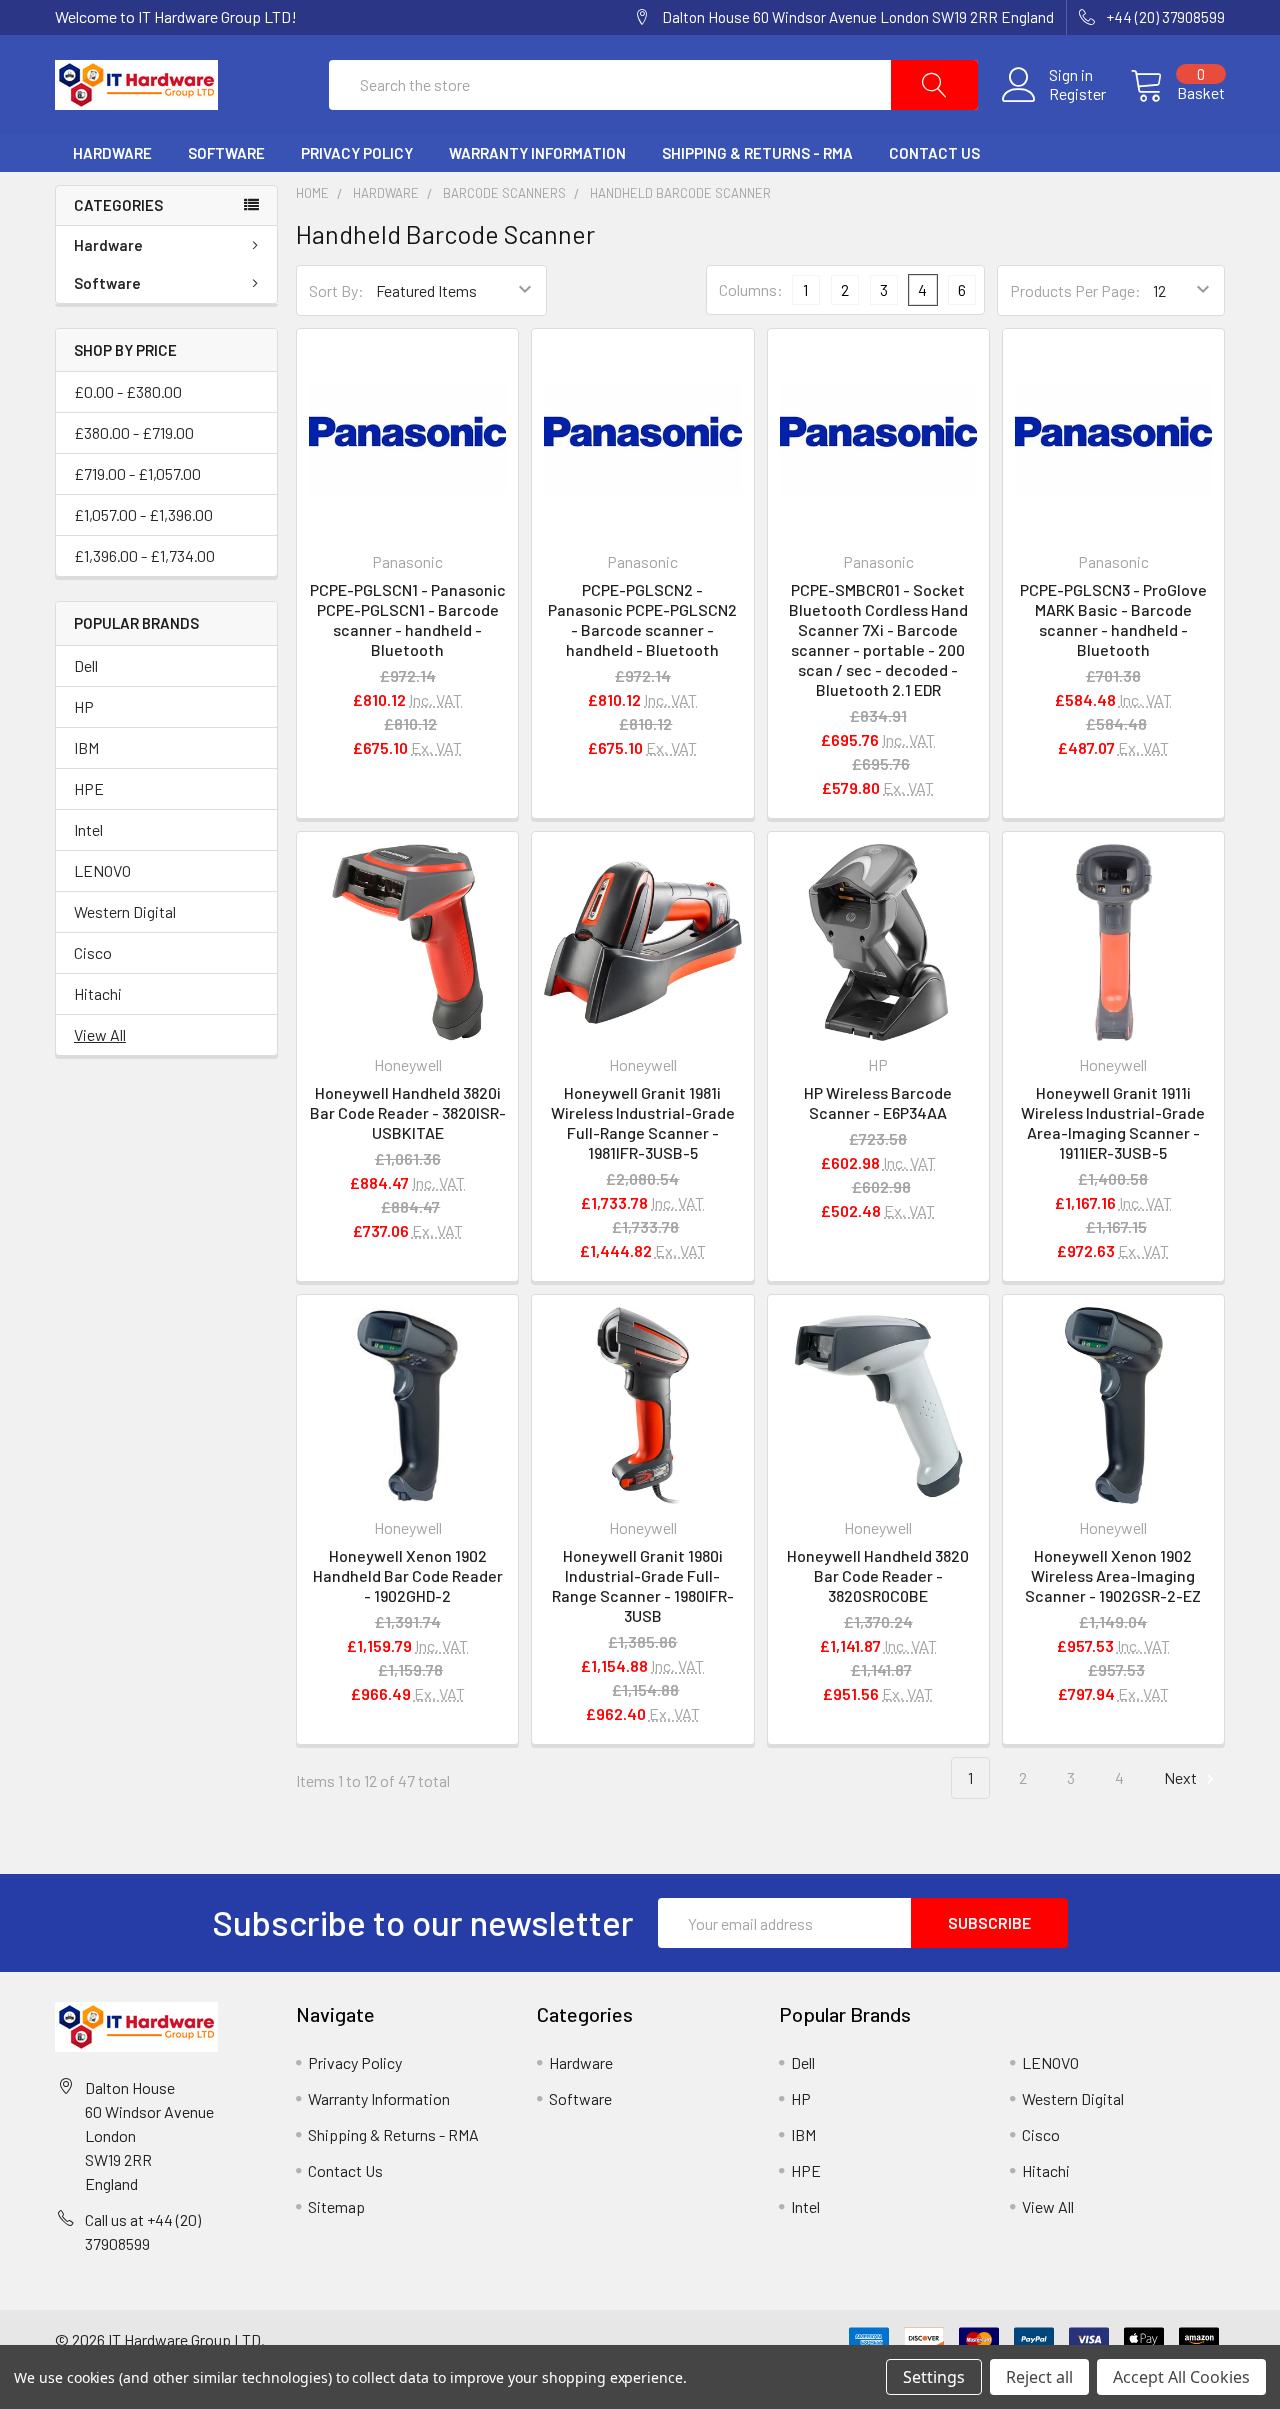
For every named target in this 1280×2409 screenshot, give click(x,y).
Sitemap (336, 2206)
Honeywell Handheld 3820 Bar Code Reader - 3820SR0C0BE (878, 1575)
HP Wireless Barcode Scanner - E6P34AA (878, 1102)
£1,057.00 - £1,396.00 (143, 514)
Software (226, 153)
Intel (88, 829)
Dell (86, 665)
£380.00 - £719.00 (134, 432)
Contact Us (934, 153)
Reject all (1039, 2377)
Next (1182, 1777)
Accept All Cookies (1181, 2377)
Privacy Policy (357, 153)
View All (100, 1034)
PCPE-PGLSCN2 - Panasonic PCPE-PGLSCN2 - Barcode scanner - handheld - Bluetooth (642, 619)
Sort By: (336, 290)
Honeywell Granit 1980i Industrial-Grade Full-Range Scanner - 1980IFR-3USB (643, 1585)
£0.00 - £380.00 (128, 391)
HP (84, 706)
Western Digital (125, 911)
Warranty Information (537, 153)
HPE (89, 788)
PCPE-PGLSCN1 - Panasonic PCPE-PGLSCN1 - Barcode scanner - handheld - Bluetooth (408, 619)
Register (1077, 94)
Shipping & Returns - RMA (757, 153)
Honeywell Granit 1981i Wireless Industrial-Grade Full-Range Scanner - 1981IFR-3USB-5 (643, 1122)
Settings (934, 2377)
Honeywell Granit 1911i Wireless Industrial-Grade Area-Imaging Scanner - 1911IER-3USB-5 (1113, 1122)
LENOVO (102, 870)
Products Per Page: (1075, 290)
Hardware (112, 153)
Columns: (751, 289)
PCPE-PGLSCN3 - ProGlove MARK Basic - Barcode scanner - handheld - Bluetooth (1113, 619)
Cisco (93, 952)
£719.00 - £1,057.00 (137, 473)
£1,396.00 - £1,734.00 (144, 555)
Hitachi (98, 993)
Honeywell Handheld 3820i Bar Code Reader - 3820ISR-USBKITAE (408, 1112)
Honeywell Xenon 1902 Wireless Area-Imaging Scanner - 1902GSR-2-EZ (1113, 1575)
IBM (86, 747)
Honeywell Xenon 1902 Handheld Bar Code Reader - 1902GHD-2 (408, 1575)
